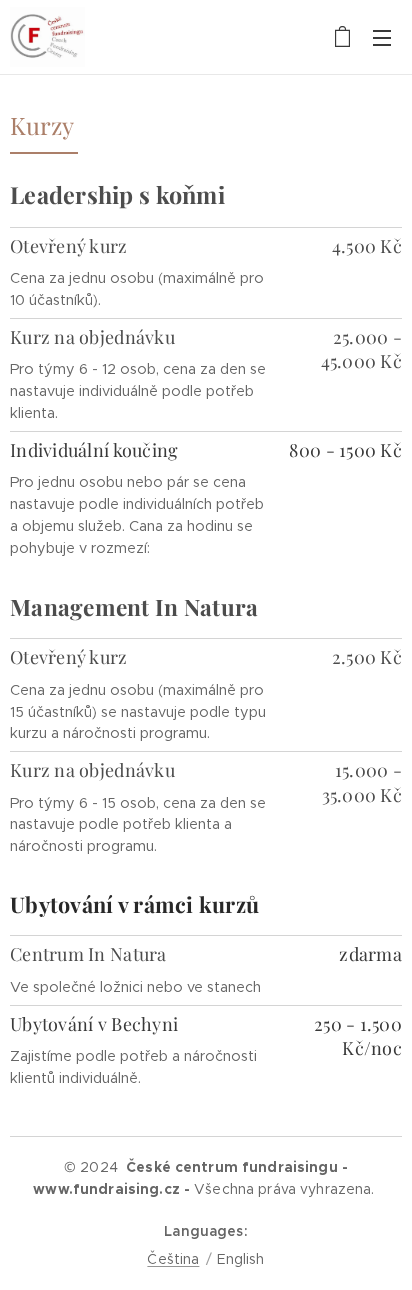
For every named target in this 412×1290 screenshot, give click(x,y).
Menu (382, 37)
